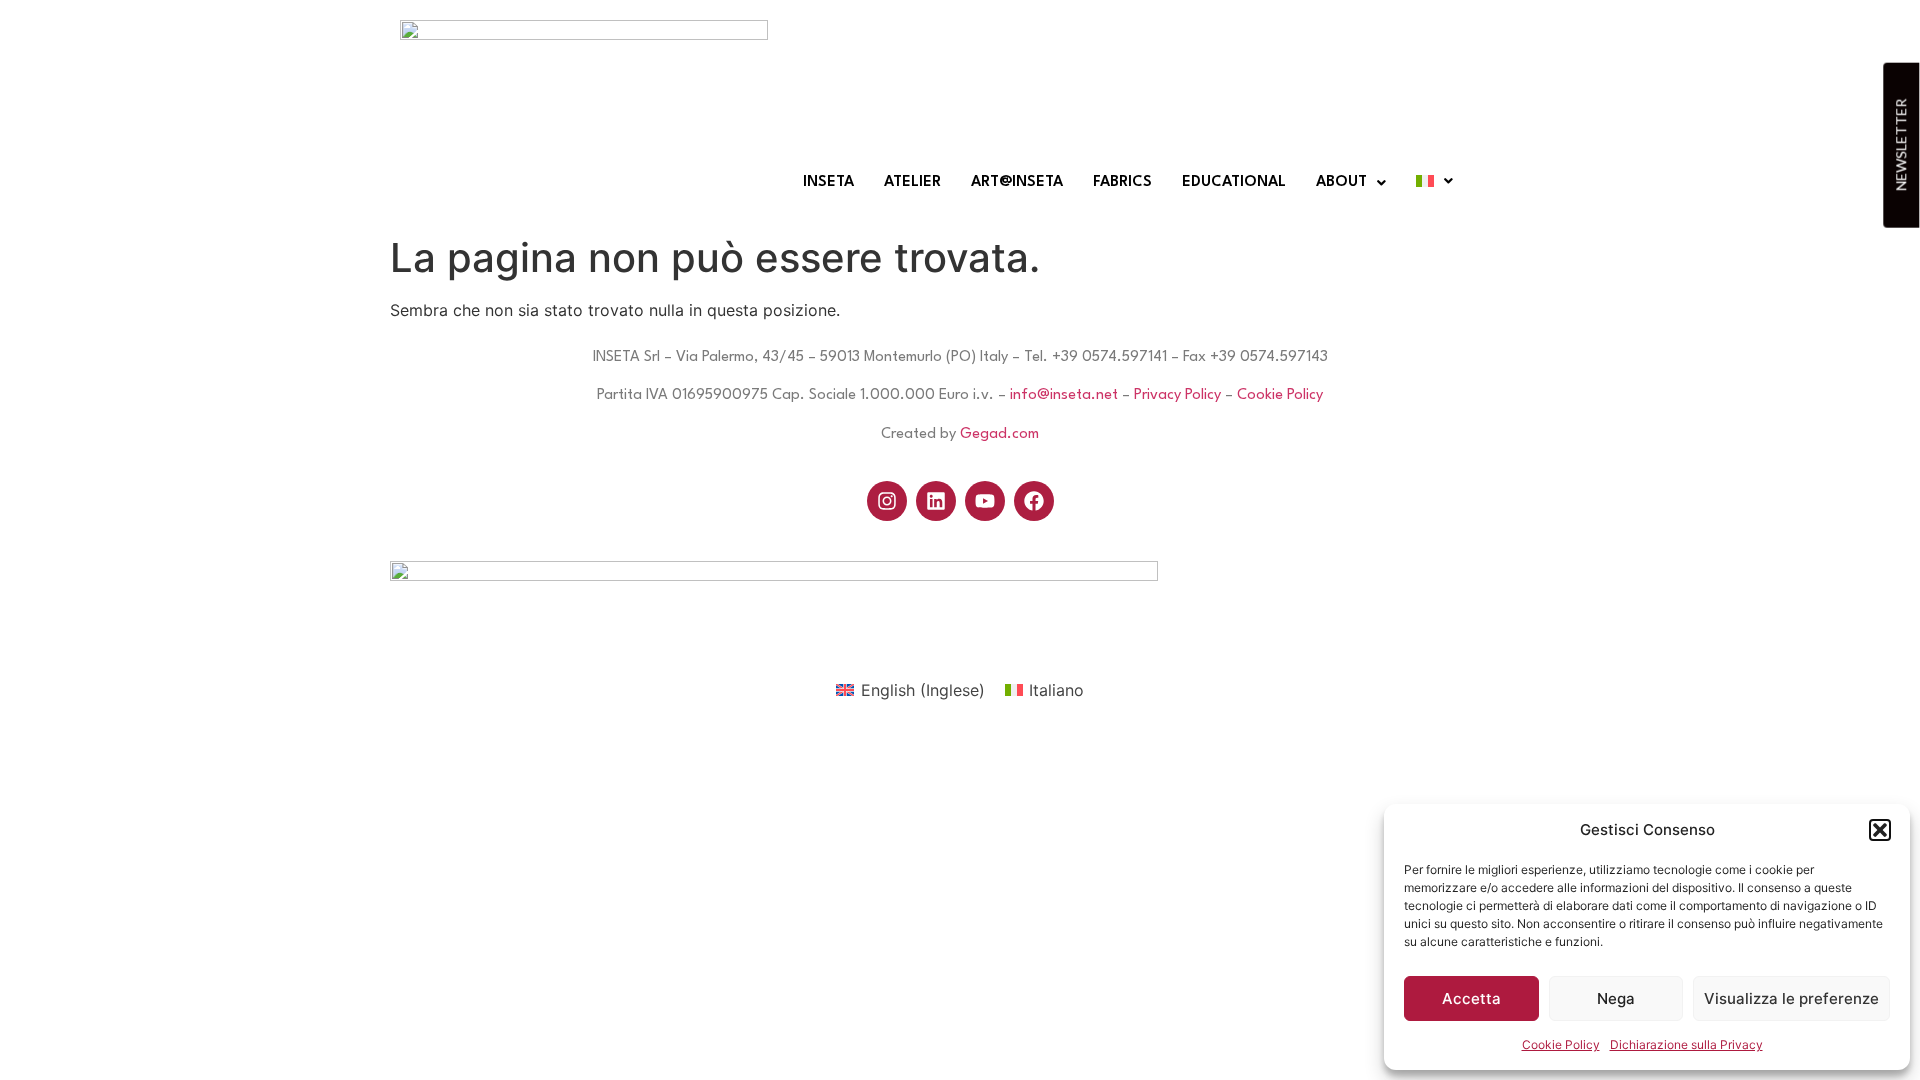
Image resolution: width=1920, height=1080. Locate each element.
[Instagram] (887, 501)
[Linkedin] (936, 501)
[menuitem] (910, 689)
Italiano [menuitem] (1056, 690)
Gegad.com (999, 434)
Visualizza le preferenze (1791, 998)
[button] (1880, 830)
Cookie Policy (1561, 1044)
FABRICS (1122, 182)
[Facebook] (1034, 501)
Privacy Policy (1177, 395)
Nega (1616, 998)
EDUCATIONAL (1234, 182)
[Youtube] (985, 501)
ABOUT (1341, 182)
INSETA (828, 182)
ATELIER (912, 182)
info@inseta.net (1064, 395)
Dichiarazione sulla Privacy (1686, 1044)
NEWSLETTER (1900, 145)
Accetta (1471, 998)
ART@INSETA (1017, 182)
